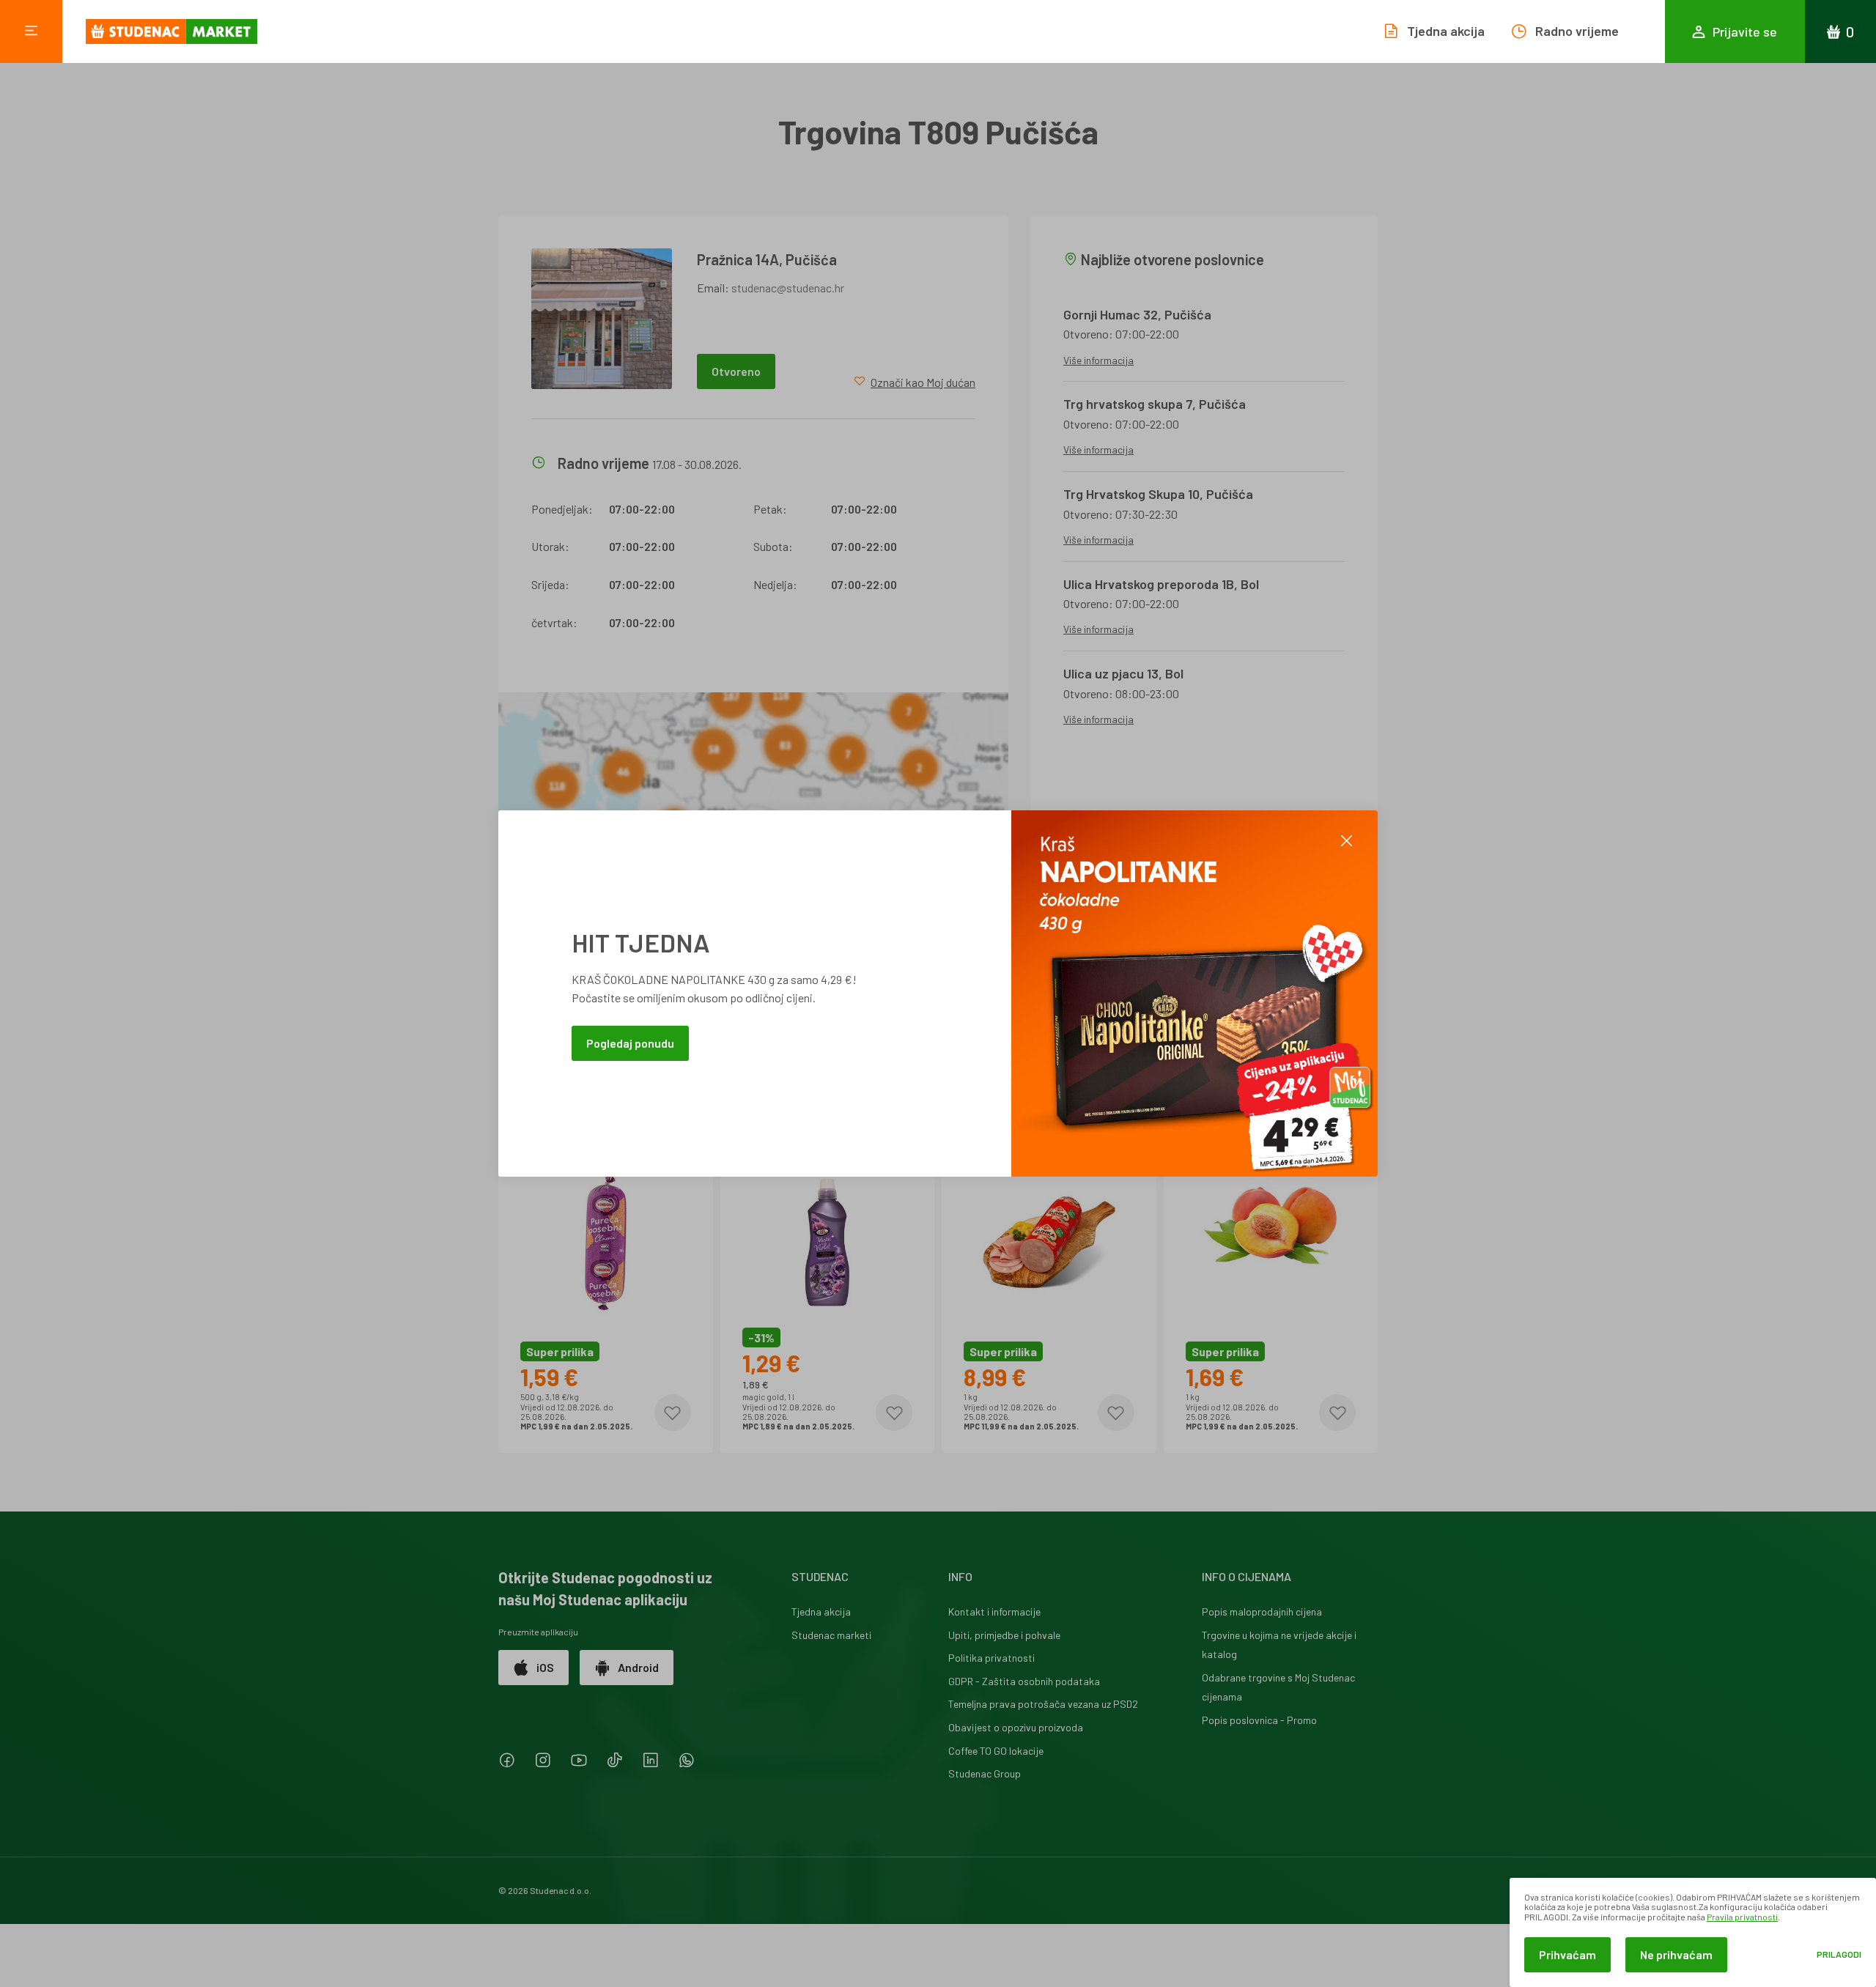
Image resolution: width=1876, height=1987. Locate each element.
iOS (545, 1667)
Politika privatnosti (991, 1658)
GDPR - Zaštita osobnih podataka (1024, 1681)
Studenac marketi (831, 1635)
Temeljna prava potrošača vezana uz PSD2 (1043, 1704)
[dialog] (1693, 1932)
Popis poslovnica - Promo (1259, 1720)
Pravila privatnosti (1742, 1917)
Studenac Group (985, 1773)
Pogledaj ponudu (630, 1043)
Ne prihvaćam (1676, 1954)
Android (638, 1667)
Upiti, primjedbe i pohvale (1004, 1635)
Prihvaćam (1567, 1954)
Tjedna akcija (821, 1612)
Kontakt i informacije (994, 1612)
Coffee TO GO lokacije (996, 1751)
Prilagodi (1839, 1954)
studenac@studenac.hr (788, 288)
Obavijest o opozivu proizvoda (1016, 1727)
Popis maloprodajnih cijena (1262, 1612)
